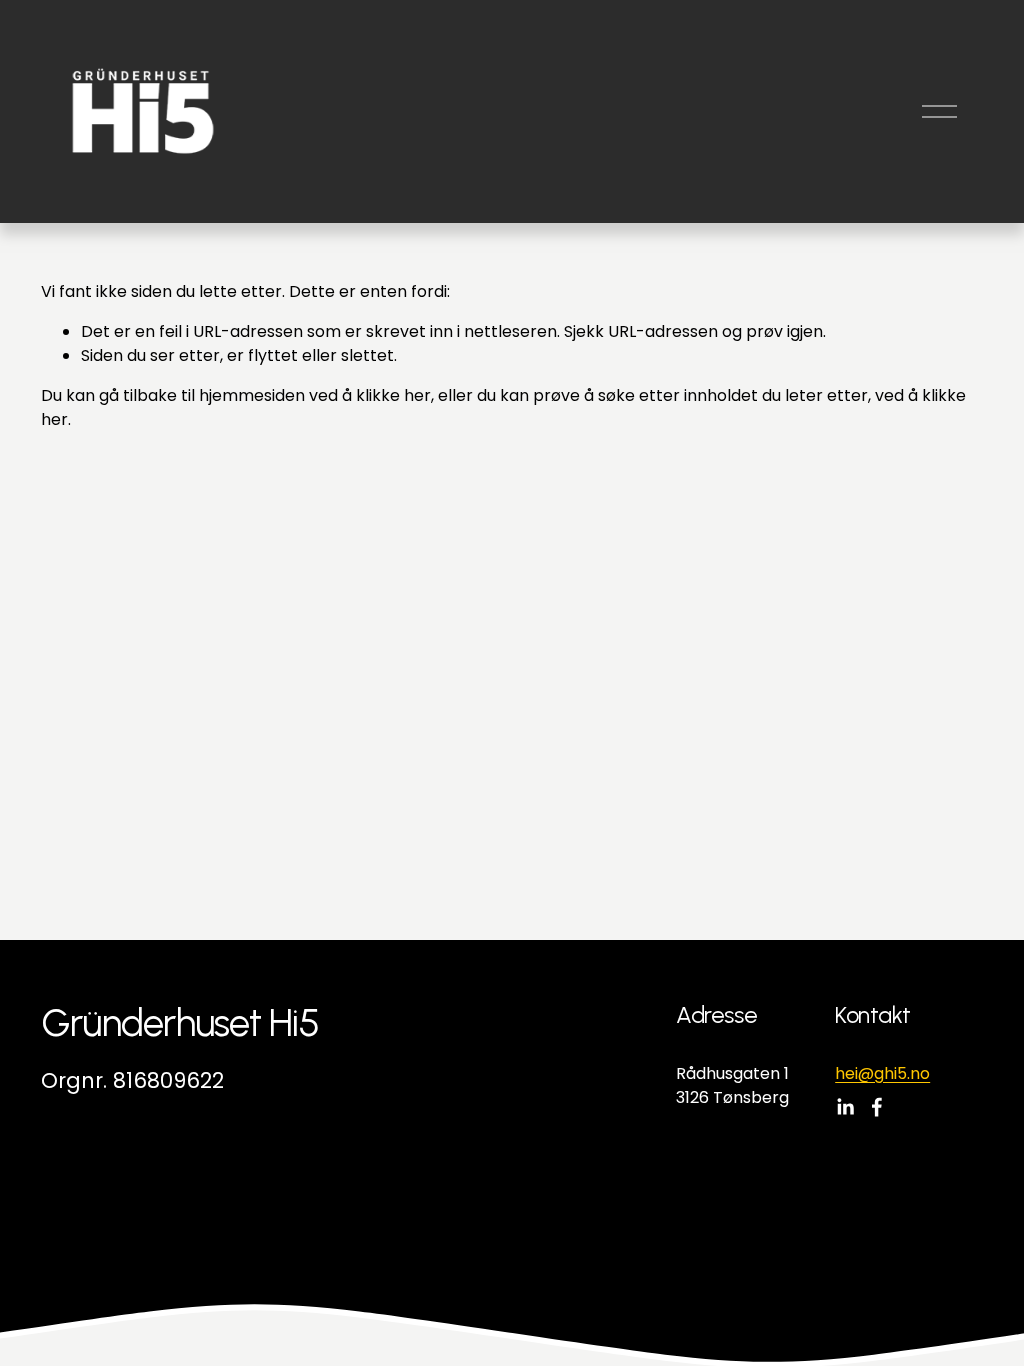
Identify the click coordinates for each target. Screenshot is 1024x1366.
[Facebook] (877, 1107)
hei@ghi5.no (882, 1073)
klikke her (393, 395)
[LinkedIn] (845, 1107)
